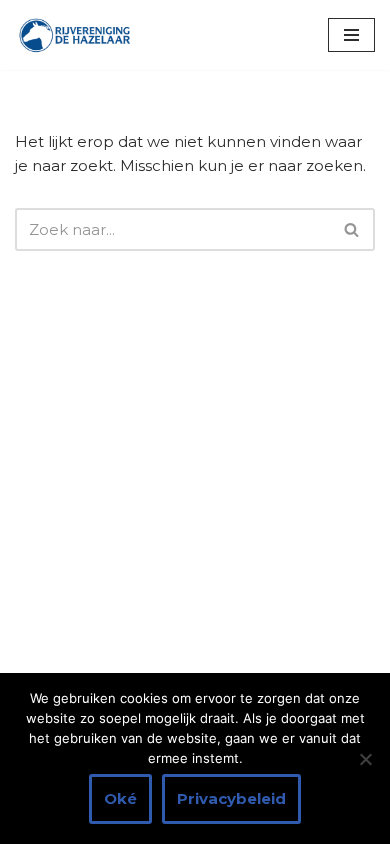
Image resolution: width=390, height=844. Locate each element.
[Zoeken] (352, 229)
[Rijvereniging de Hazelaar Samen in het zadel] (75, 35)
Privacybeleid (231, 798)
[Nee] (365, 759)
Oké (120, 798)
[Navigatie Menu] (351, 35)
